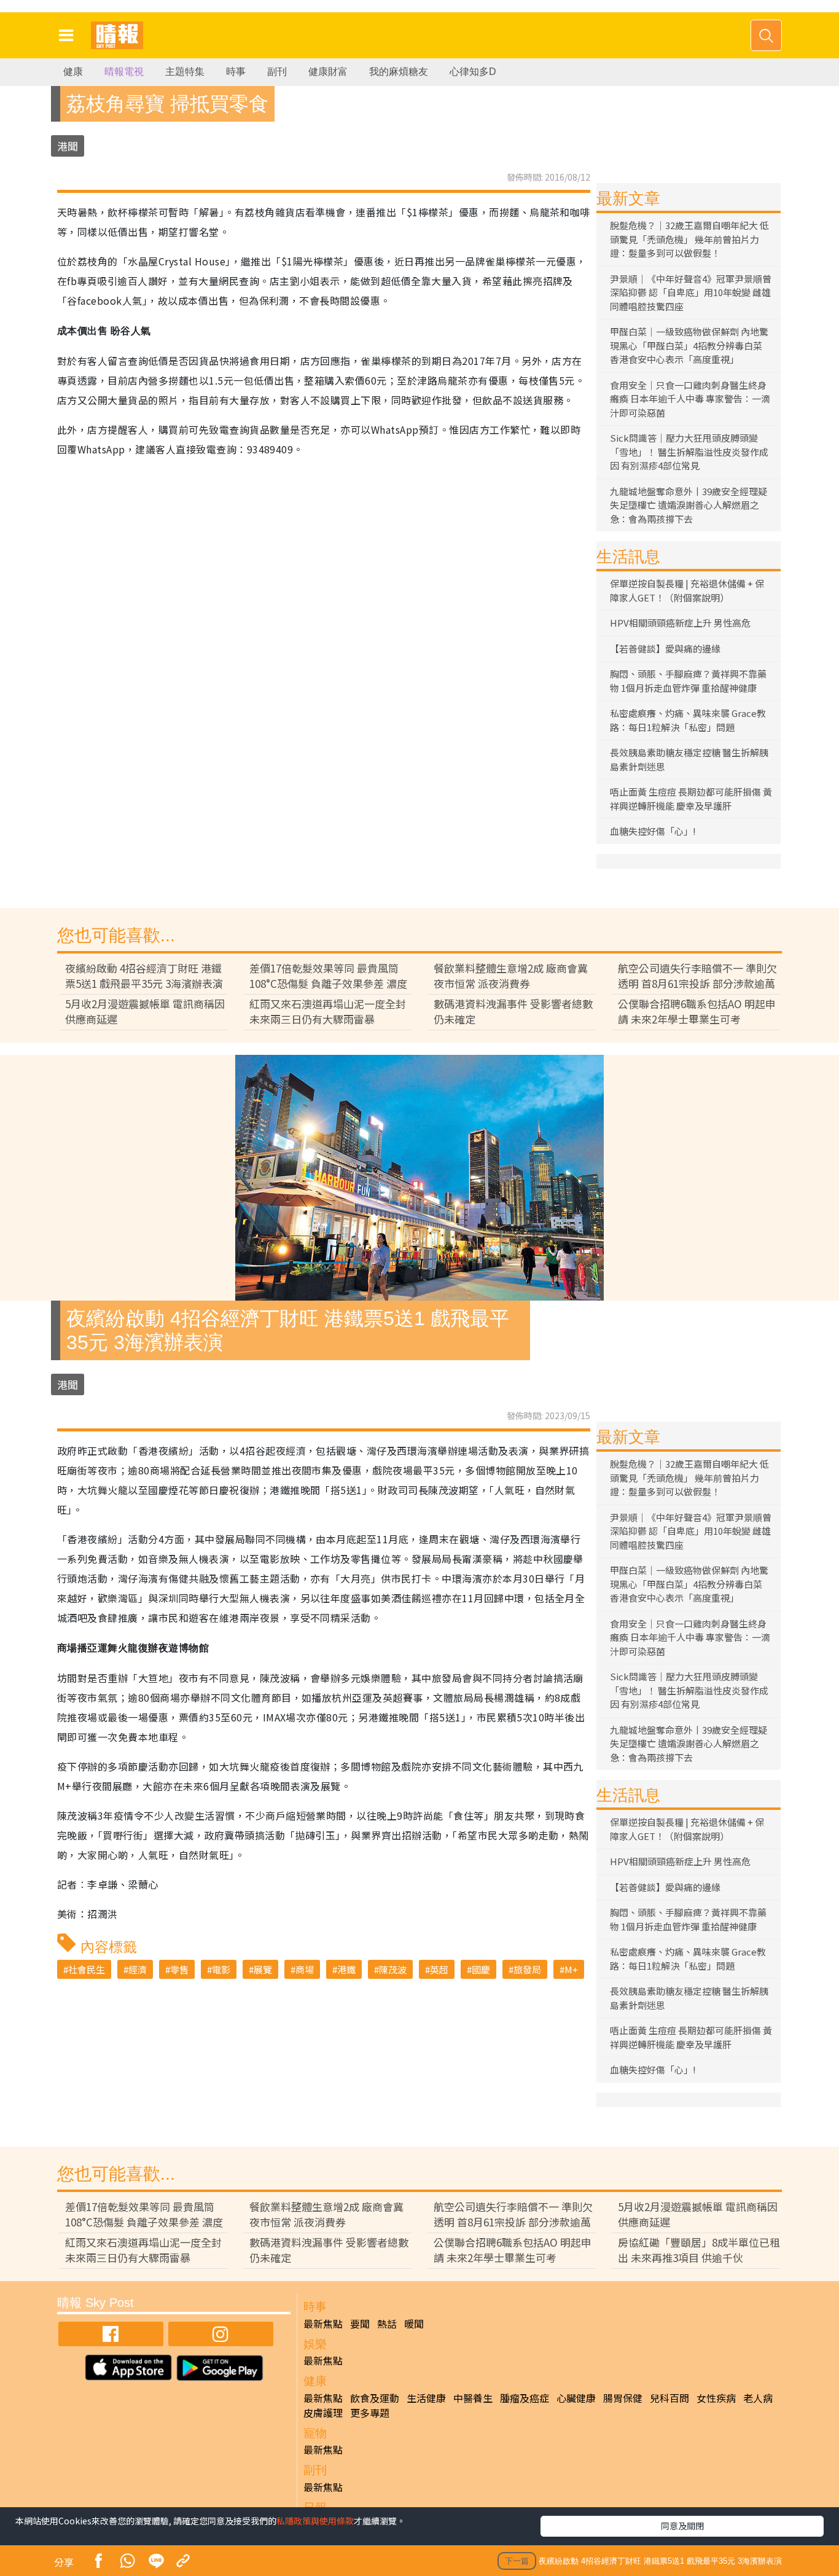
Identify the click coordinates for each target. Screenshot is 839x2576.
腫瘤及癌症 (525, 2398)
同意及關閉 (682, 2526)
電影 (221, 1969)
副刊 (277, 72)
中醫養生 (473, 2398)
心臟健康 (576, 2398)
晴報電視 (124, 72)
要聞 (360, 2323)
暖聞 (414, 2323)
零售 (179, 1969)
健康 (73, 72)
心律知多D (473, 72)
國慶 (481, 1969)
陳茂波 (393, 1969)
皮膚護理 (323, 2413)
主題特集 (185, 72)
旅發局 (527, 1969)
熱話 (387, 2323)
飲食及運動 (375, 2398)
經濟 (138, 1969)
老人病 (758, 2398)
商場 (305, 1969)
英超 (439, 1969)
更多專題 (370, 2413)
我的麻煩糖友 (399, 72)
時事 (236, 72)
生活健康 (426, 2398)
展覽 (263, 1969)
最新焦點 (323, 2323)
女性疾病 (716, 2398)
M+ (571, 1969)
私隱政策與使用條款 (315, 2521)
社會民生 (87, 1969)
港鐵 (346, 1969)
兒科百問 (669, 2398)
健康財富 (328, 72)
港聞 (68, 146)
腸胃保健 (623, 2398)
